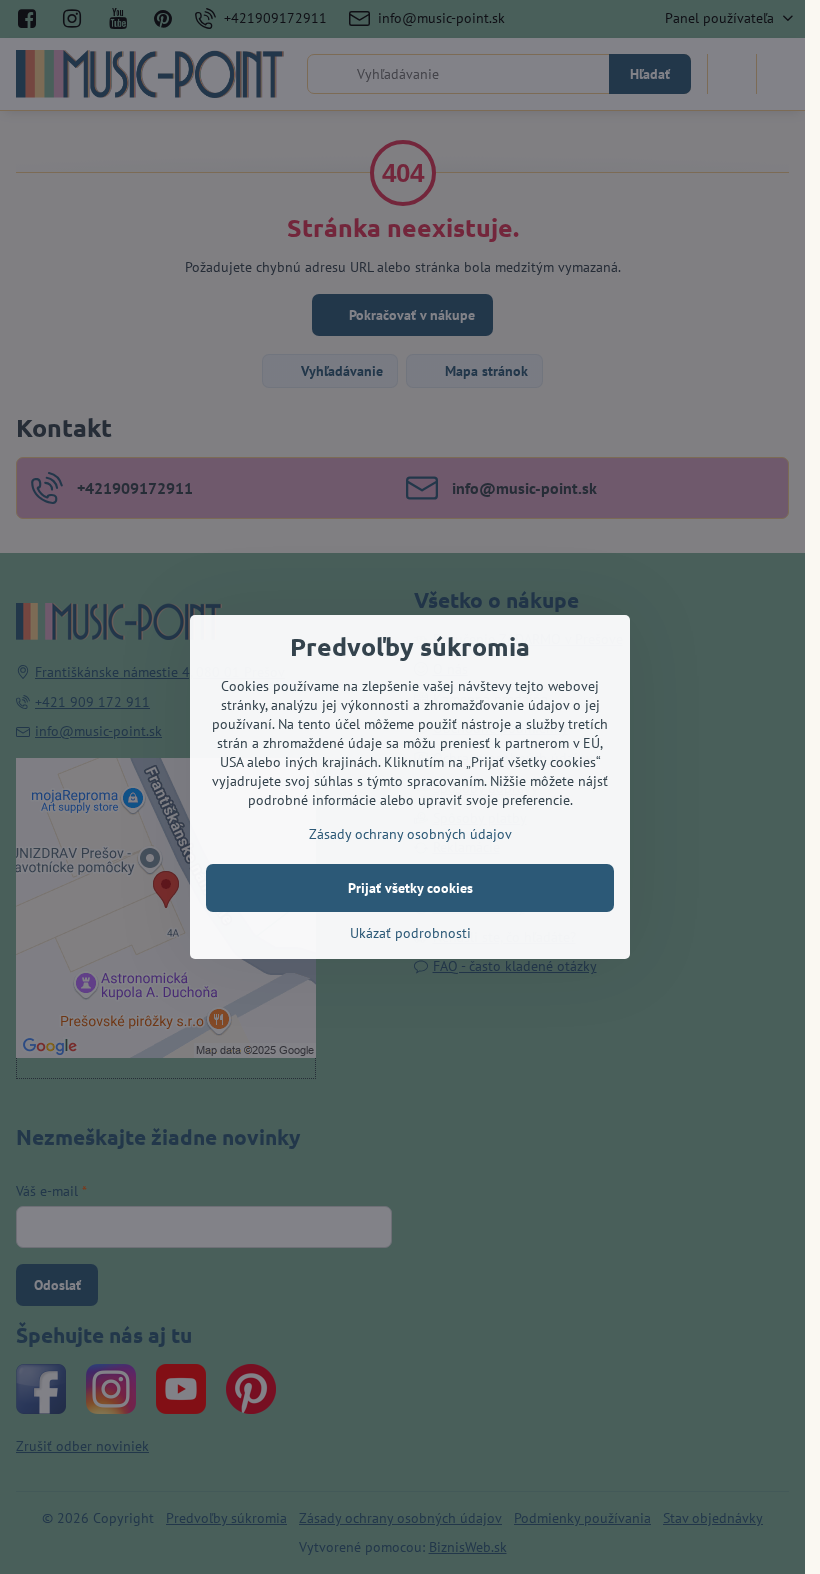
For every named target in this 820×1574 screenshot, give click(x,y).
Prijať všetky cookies (410, 888)
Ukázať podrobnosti (410, 933)
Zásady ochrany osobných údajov (410, 834)
